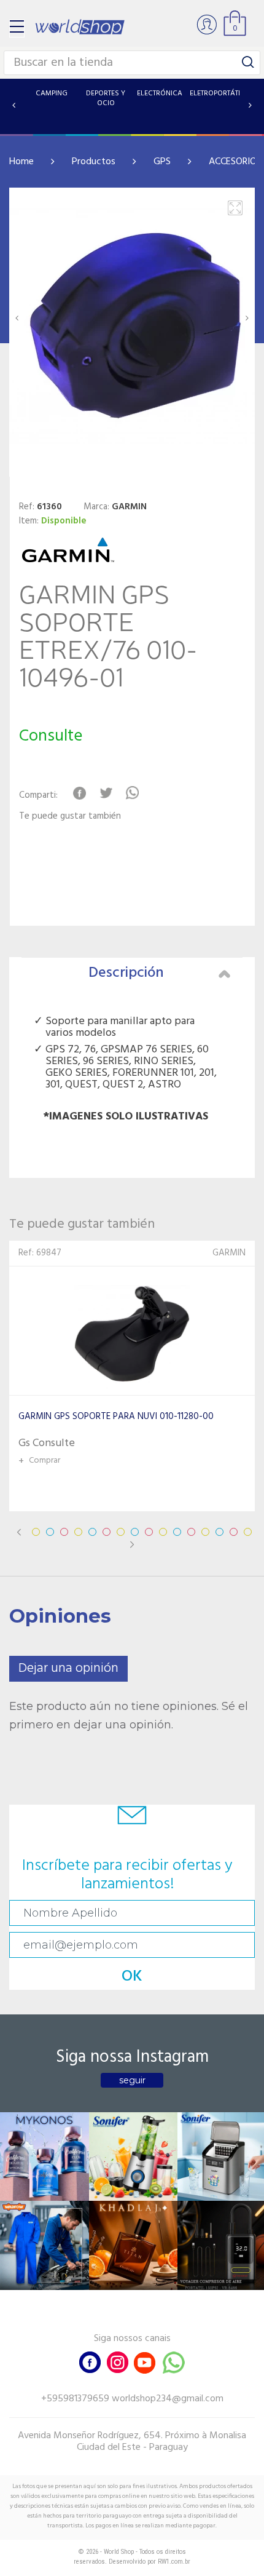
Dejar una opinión (68, 1668)
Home (21, 162)
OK (132, 1977)
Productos (94, 162)
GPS (162, 162)
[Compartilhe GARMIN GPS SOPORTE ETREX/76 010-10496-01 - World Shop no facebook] (80, 793)
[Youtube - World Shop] (144, 2361)
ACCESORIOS (235, 162)
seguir (132, 2080)
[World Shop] (80, 27)
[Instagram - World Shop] (117, 2361)
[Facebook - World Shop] (90, 2361)
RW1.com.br (174, 2562)
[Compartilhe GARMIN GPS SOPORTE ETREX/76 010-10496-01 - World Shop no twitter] (106, 793)
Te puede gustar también (70, 817)
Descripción (126, 973)
